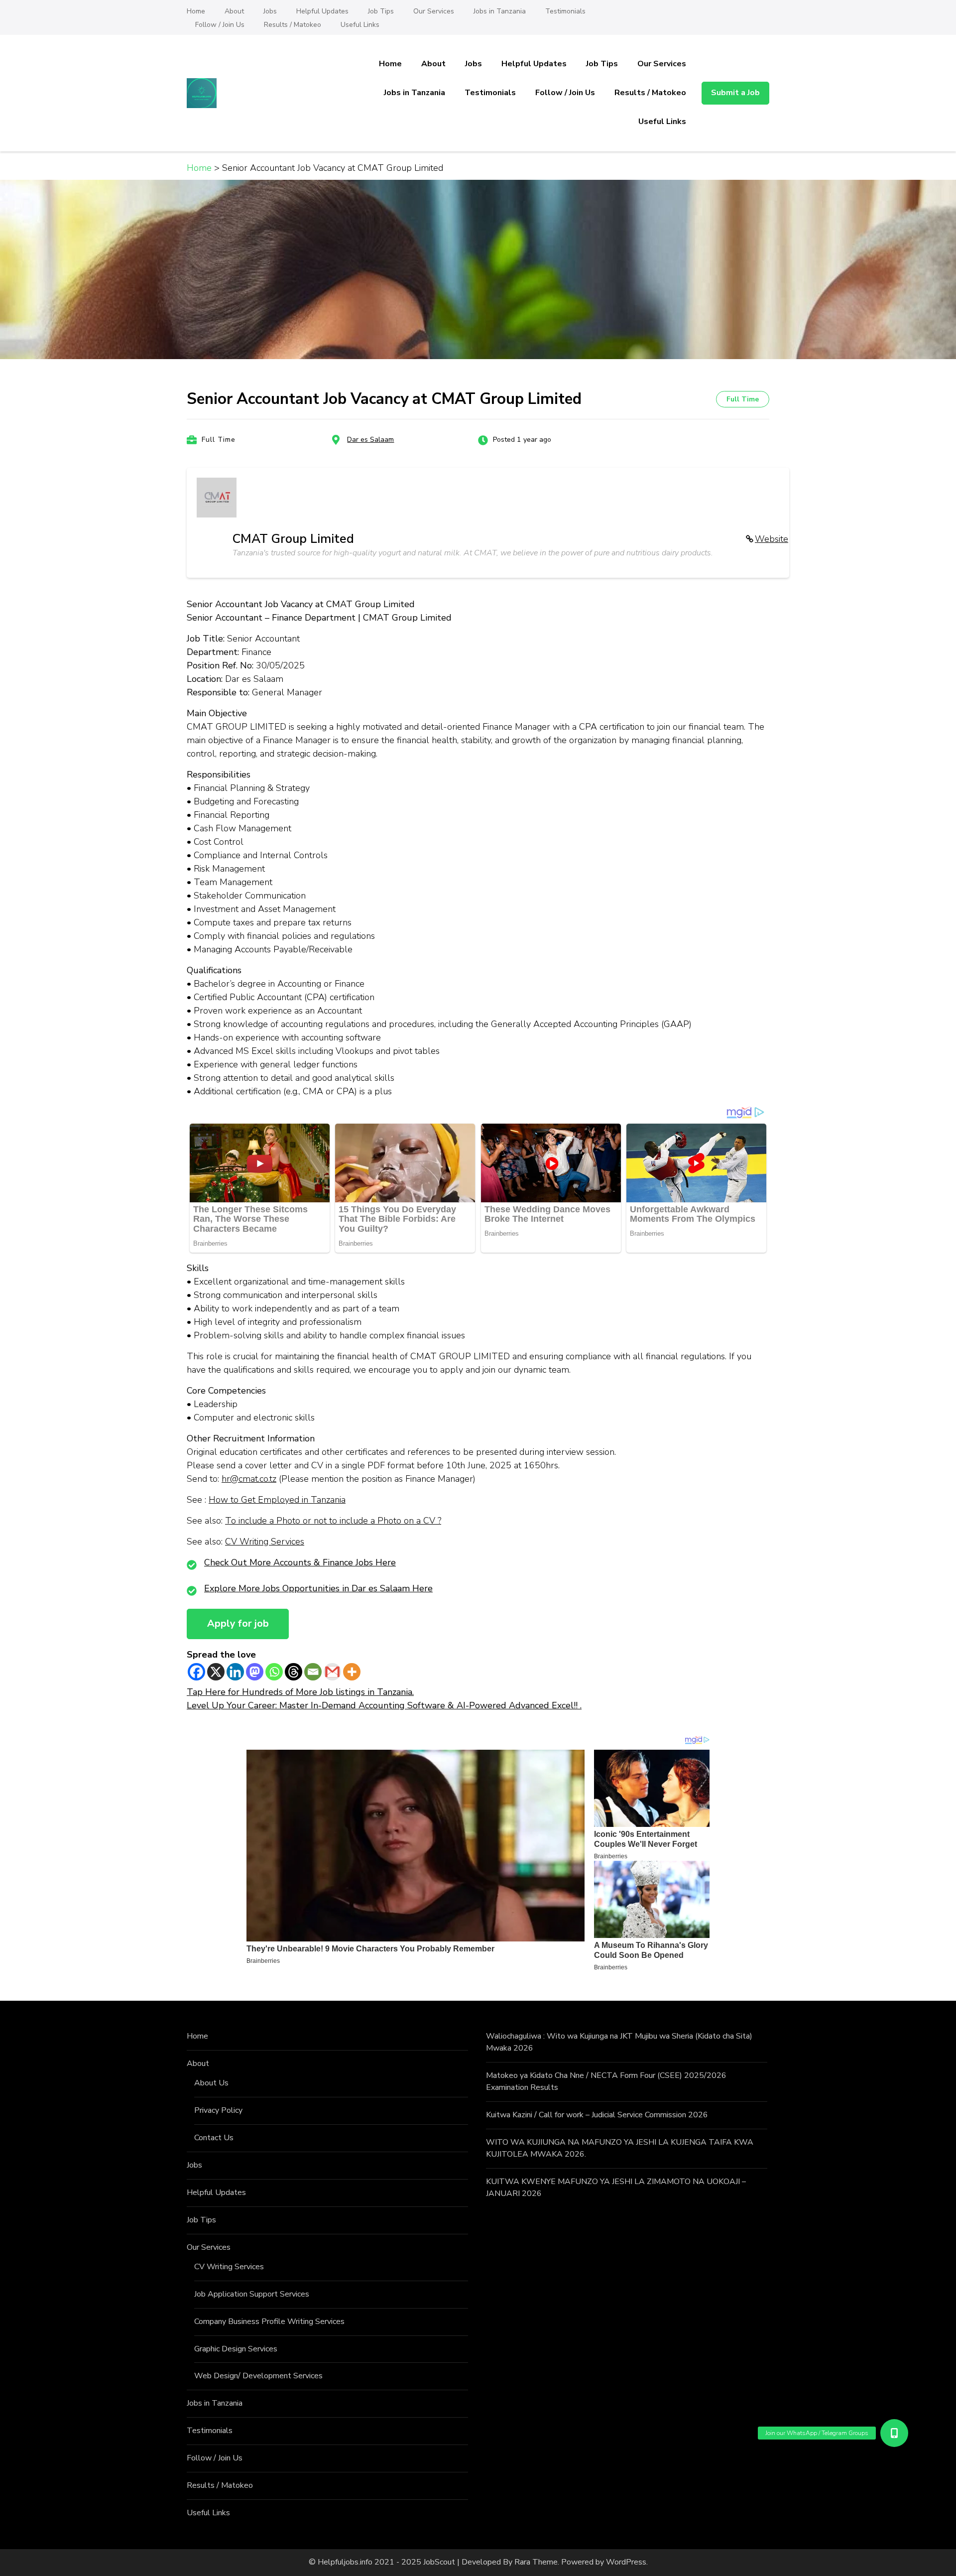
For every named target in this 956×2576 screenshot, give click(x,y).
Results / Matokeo (293, 25)
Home (196, 11)
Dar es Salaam (370, 440)
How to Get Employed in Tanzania (277, 1500)
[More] (352, 1672)
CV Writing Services (265, 1542)
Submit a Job (735, 93)
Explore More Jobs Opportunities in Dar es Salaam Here (318, 1588)
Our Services (434, 11)
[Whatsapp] (274, 1672)
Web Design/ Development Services (258, 2376)
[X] (216, 1672)
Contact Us (214, 2138)
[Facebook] (196, 1672)
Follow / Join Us (220, 25)
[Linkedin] (235, 1672)
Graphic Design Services (236, 2349)
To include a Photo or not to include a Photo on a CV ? (333, 1521)
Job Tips (381, 11)
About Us (211, 2083)
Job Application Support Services (252, 2294)
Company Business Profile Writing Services (269, 2321)
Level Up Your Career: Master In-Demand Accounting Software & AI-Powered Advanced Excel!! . (384, 1705)
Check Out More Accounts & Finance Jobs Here (300, 1562)
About (234, 11)
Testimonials (565, 11)
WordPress (626, 2562)
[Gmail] (332, 1672)
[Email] (313, 1672)
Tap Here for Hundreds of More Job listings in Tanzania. (300, 1692)
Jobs (270, 11)
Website (772, 539)
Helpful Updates (322, 11)
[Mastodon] (255, 1672)
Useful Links (360, 25)
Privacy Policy (218, 2110)
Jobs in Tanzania (500, 11)
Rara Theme (536, 2562)
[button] (894, 2433)
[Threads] (294, 1672)
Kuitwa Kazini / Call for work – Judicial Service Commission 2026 (597, 2115)
